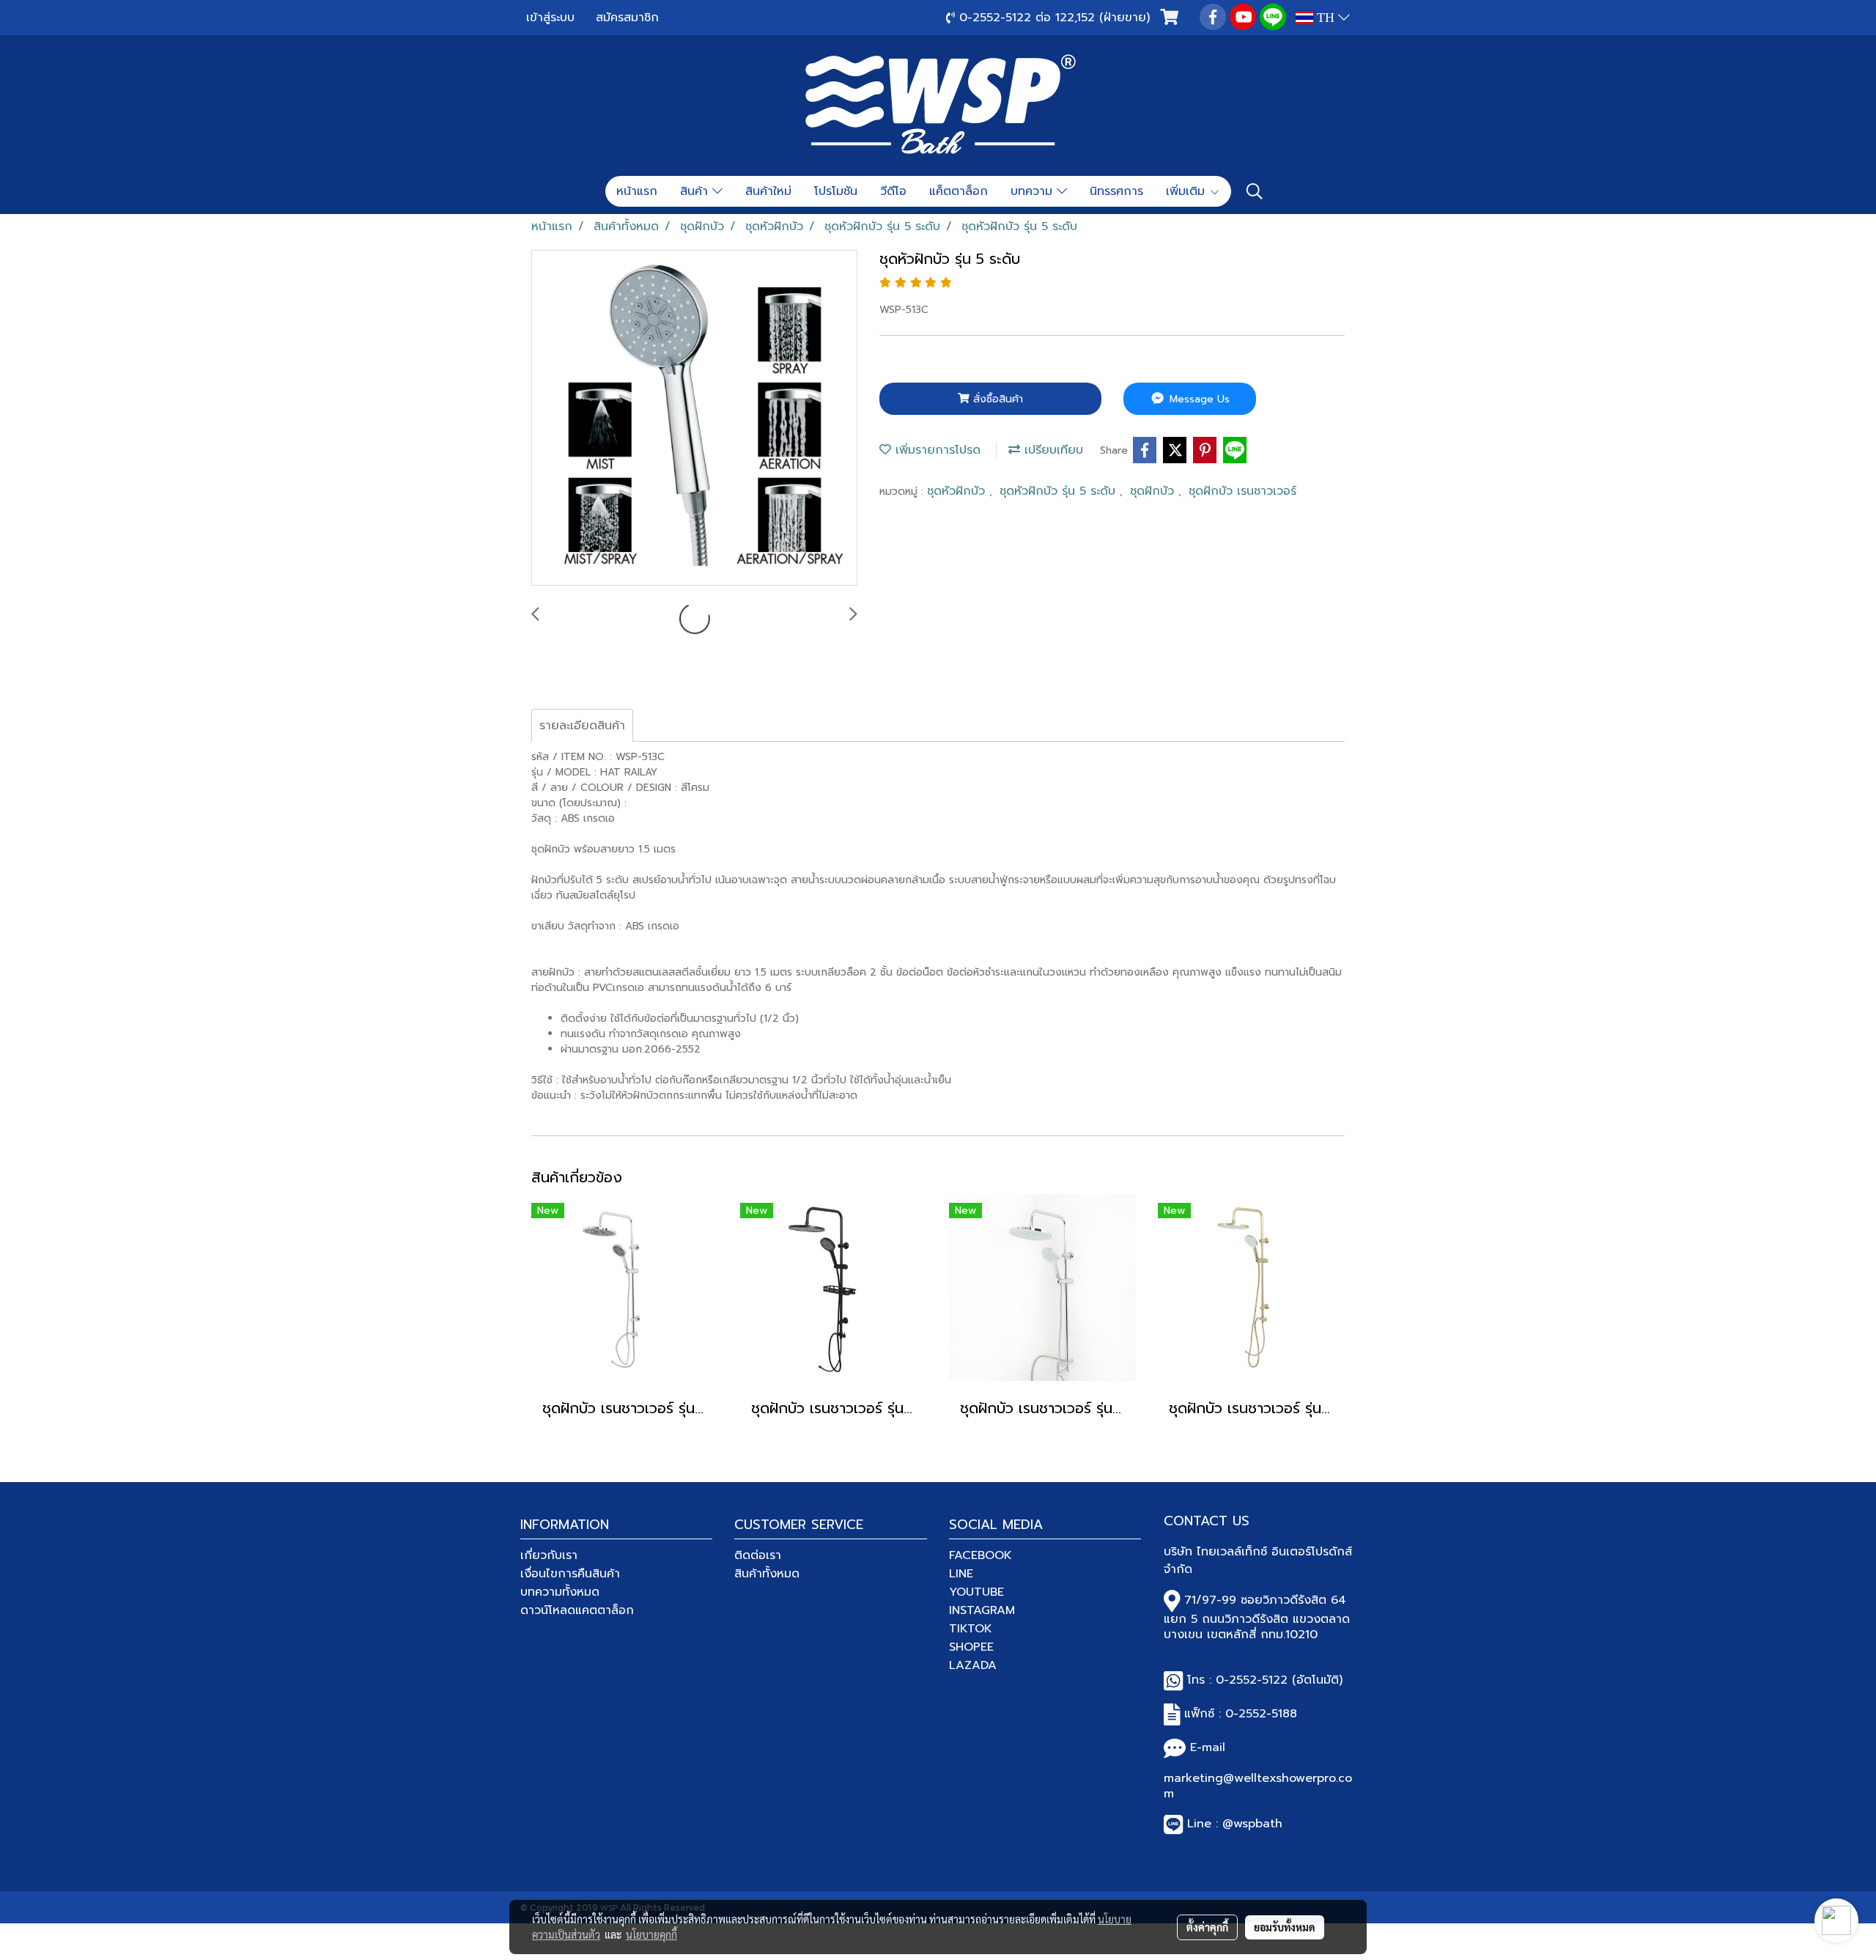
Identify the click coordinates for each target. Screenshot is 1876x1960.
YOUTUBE (976, 1592)
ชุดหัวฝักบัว (958, 491)
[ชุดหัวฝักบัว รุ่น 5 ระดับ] (694, 419)
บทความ (1034, 191)
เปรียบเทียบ (1052, 450)
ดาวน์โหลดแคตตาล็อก (577, 1610)
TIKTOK (971, 1629)
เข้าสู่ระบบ (550, 18)
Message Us (1198, 399)
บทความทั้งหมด (560, 1592)
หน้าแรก (637, 191)
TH (1326, 18)
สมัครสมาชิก (627, 18)
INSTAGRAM (982, 1610)
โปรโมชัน (836, 191)
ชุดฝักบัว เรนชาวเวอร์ (1242, 491)
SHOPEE (971, 1647)
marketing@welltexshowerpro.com (1258, 1786)
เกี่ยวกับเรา (549, 1555)
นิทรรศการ (1116, 191)
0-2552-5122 (1252, 1680)
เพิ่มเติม (1188, 191)
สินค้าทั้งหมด (767, 1574)
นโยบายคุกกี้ (651, 1934)
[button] (1255, 191)
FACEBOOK (981, 1555)
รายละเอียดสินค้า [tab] (582, 726)
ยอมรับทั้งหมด (1285, 1927)
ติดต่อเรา (758, 1555)
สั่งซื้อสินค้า (996, 399)
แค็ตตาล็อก (959, 191)
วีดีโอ (893, 191)
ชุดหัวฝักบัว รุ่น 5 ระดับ (1060, 491)
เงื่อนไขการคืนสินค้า (570, 1574)
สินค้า (696, 191)
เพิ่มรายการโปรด (936, 450)
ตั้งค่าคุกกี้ (1207, 1927)
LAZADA (973, 1665)
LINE (961, 1574)
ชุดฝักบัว (1154, 491)
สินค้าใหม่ (768, 191)
